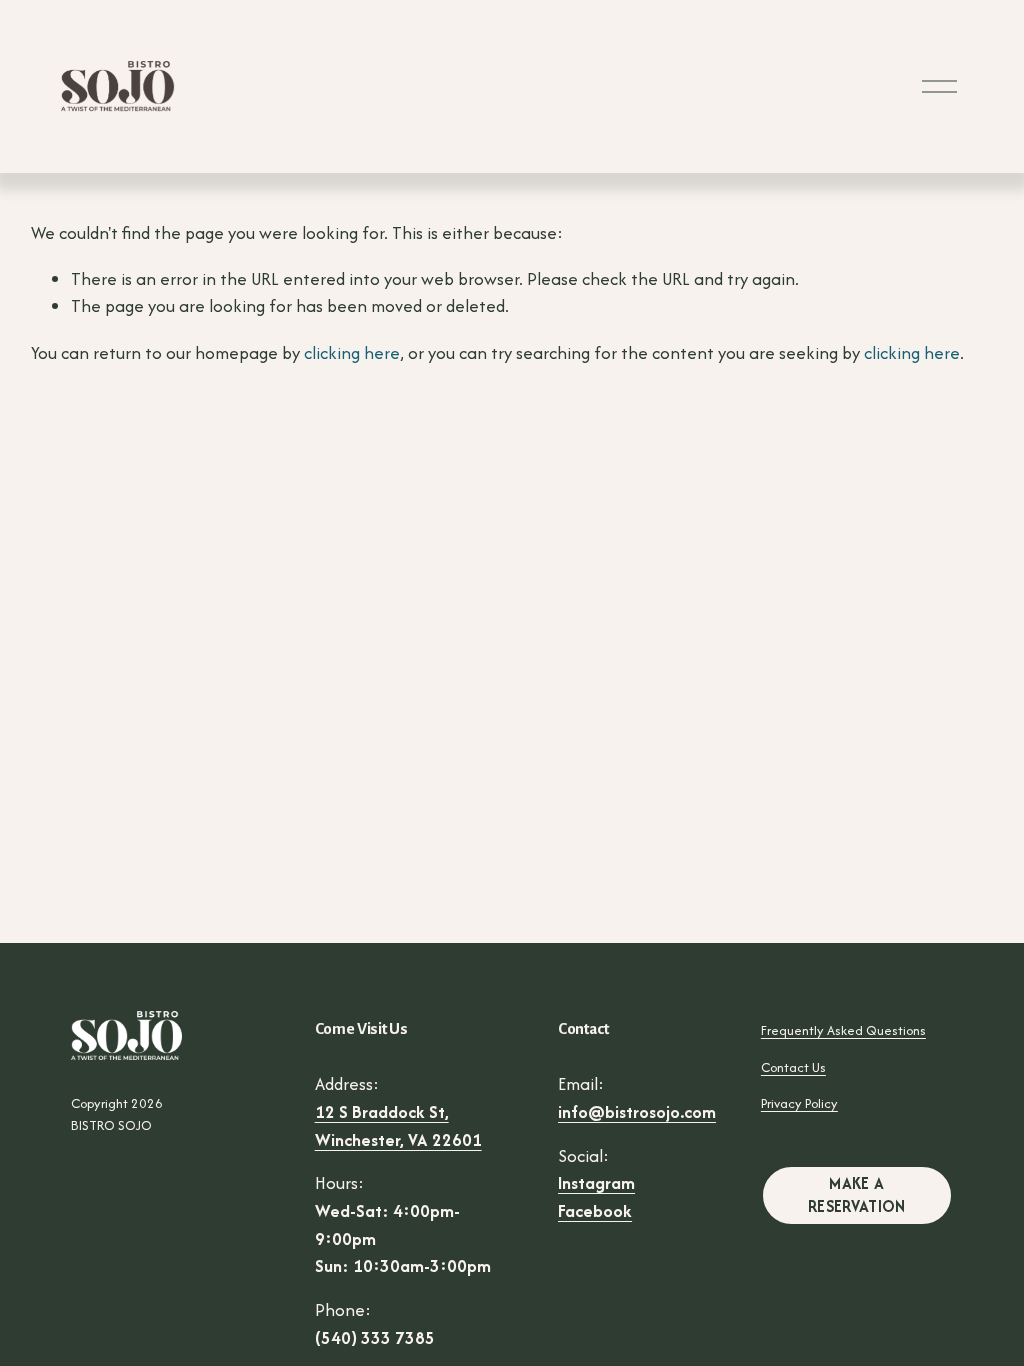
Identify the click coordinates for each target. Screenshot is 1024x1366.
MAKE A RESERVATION (857, 1195)
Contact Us (793, 1067)
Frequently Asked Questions (843, 1030)
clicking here (352, 353)
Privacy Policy (799, 1103)
